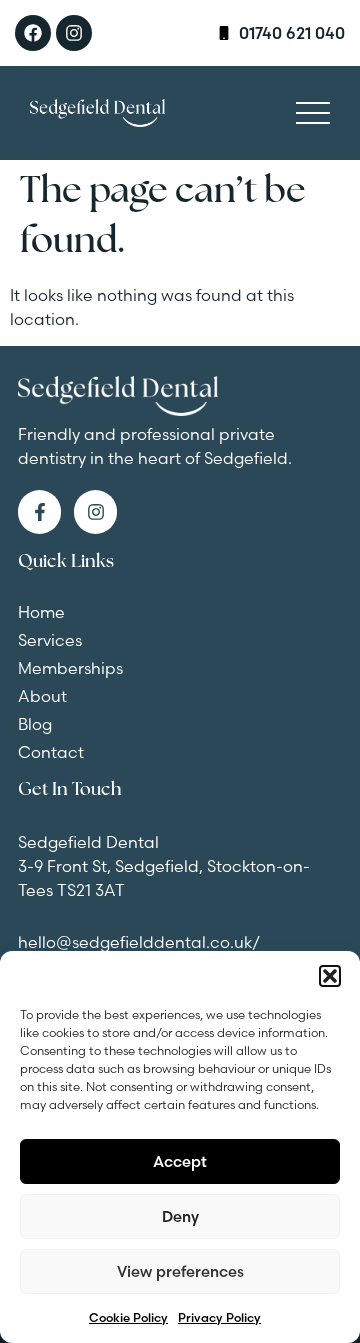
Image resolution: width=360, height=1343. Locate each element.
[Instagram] (74, 33)
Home (41, 612)
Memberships (70, 668)
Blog (35, 724)
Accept (180, 1161)
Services (50, 640)
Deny (180, 1216)
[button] (330, 976)
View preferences (180, 1271)
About (42, 696)
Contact (51, 752)
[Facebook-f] (39, 511)
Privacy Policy (219, 1317)
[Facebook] (33, 33)
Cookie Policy (128, 1317)
